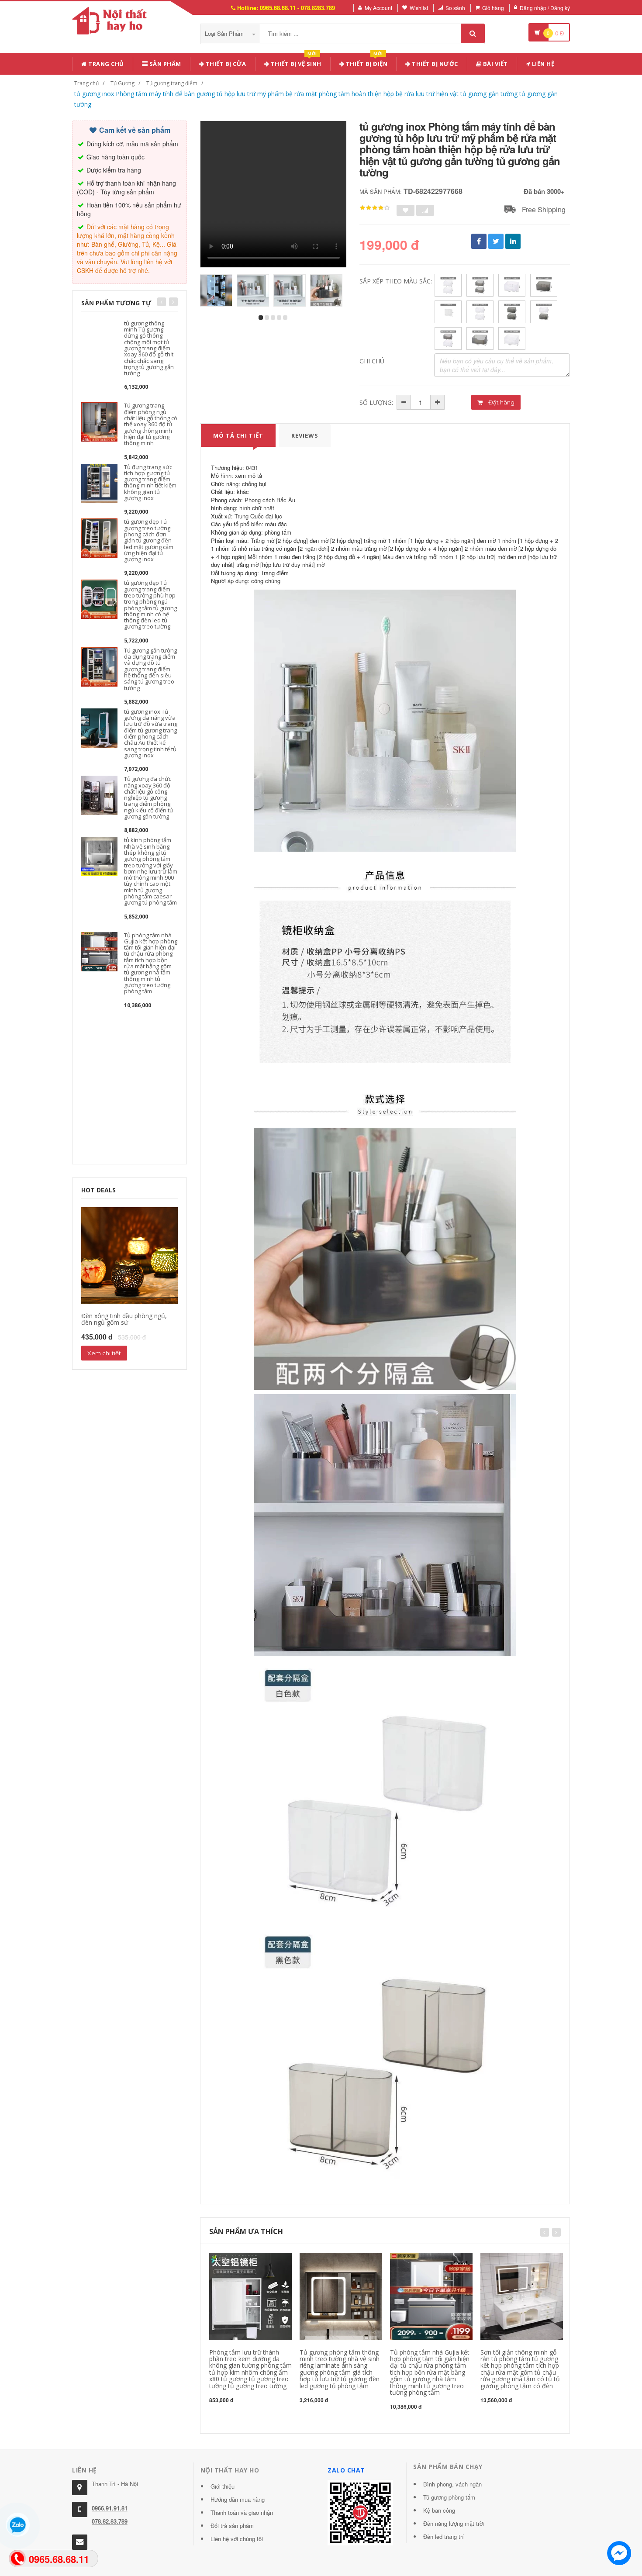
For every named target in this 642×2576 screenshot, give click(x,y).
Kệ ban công (439, 2510)
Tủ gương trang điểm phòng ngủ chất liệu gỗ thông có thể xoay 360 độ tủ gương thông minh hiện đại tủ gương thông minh (151, 424)
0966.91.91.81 (110, 2508)
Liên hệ (542, 64)
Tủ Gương (123, 83)
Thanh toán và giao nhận (242, 2512)
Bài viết (495, 64)
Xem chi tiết (104, 1353)
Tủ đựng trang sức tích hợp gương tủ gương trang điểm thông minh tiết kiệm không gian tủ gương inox (150, 482)
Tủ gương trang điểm (172, 83)
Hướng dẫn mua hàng (238, 2499)
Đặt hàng (501, 402)
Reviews (305, 435)
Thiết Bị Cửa (225, 64)
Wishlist (419, 8)
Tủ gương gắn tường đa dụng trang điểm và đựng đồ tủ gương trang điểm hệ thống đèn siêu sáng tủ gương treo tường (150, 669)
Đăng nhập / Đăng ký (545, 8)
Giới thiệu (223, 2486)
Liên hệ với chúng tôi (237, 2539)
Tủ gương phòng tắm (449, 2497)
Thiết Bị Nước (434, 64)
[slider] (375, 208)
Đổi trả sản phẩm (232, 2526)
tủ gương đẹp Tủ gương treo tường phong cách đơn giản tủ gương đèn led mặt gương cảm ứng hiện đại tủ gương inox (149, 540)
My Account (378, 8)
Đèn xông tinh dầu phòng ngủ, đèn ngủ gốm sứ (124, 1319)
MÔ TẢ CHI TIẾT (238, 435)
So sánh (455, 8)
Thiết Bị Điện (366, 62)
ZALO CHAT (346, 2470)
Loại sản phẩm (225, 33)
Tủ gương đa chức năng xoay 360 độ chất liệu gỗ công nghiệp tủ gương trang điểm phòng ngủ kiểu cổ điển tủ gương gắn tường (148, 798)
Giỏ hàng (493, 8)
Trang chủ (105, 64)
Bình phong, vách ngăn (452, 2484)
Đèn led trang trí (444, 2536)
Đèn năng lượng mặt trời (454, 2523)
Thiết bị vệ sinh (295, 62)
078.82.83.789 (110, 2521)
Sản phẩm (164, 64)
